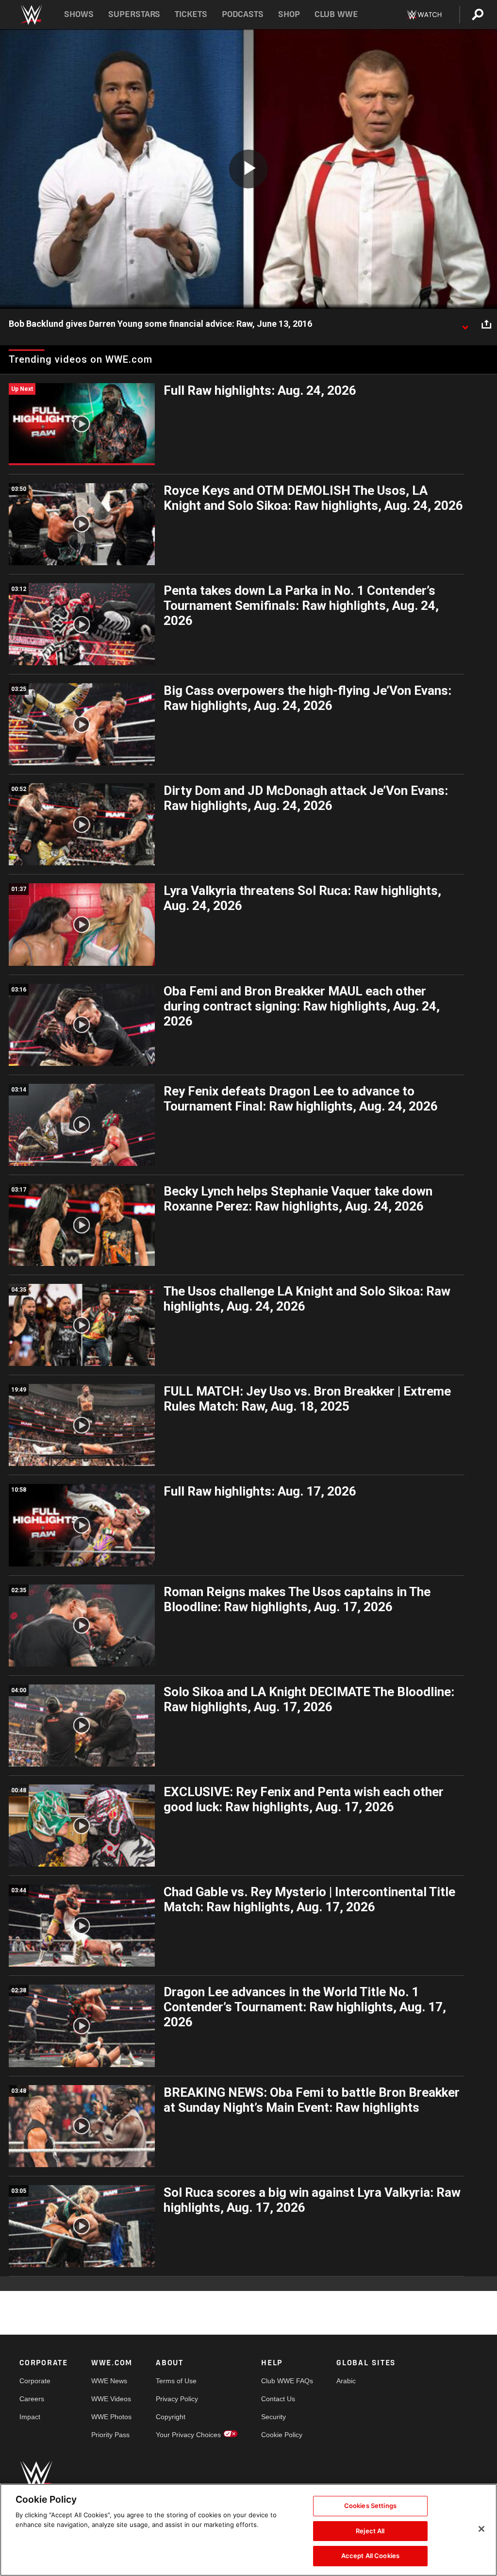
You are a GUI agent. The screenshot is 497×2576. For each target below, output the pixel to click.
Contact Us (278, 2399)
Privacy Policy (177, 2399)
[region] (248, 2530)
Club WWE (336, 14)
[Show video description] (465, 324)
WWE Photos (111, 2417)
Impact (30, 2417)
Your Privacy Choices (188, 2435)
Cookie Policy (282, 2435)
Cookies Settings (370, 2506)
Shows (79, 14)
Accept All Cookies (370, 2556)
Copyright (171, 2417)
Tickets (191, 14)
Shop (289, 14)
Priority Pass (110, 2435)
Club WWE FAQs (287, 2381)
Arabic (346, 2381)
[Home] (31, 15)
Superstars (134, 14)
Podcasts (243, 14)
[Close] (481, 2529)
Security (273, 2417)
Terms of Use (176, 2381)
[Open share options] (486, 324)
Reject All (370, 2531)
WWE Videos (111, 2399)
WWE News (109, 2381)
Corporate (35, 2381)
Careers (32, 2399)
